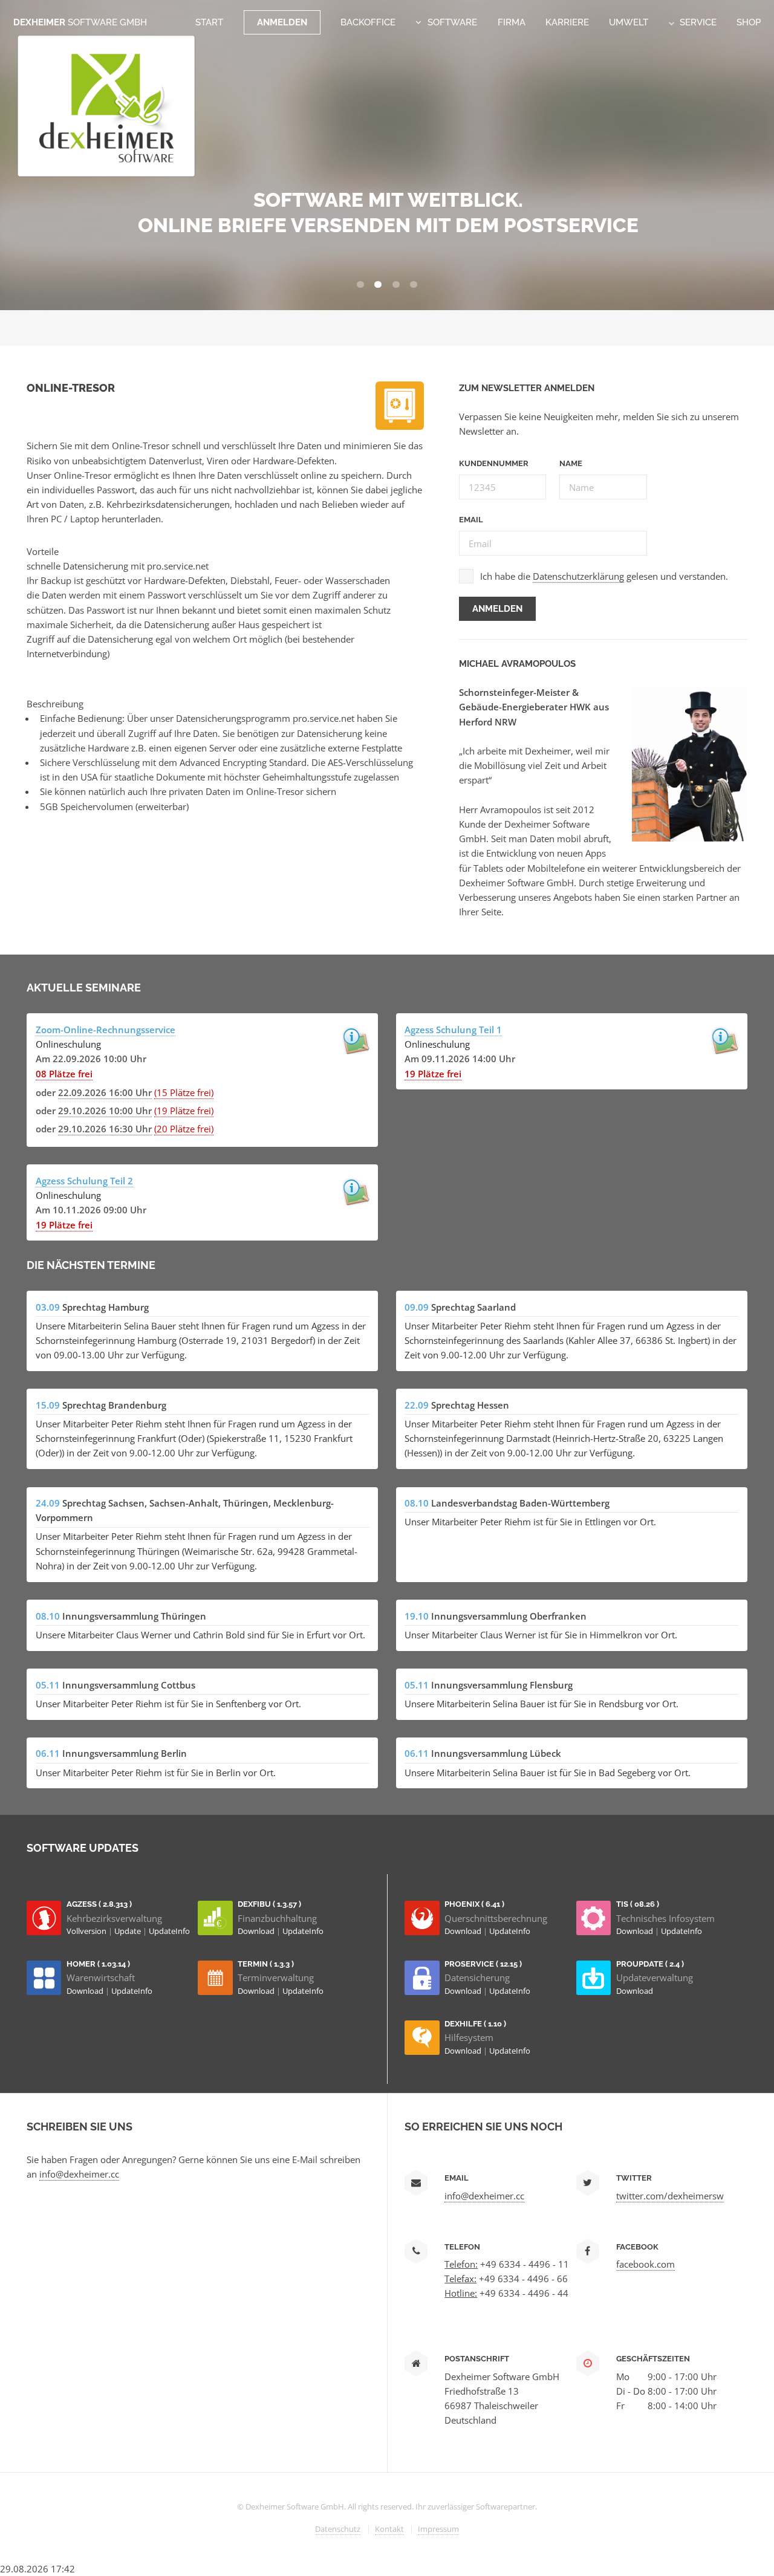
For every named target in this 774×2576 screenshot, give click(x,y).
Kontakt (389, 2529)
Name (571, 463)
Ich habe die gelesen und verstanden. (604, 576)
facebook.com (646, 2264)
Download (257, 1931)
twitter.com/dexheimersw (670, 2196)
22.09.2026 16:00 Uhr (105, 1092)
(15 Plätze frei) (184, 1092)
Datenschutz (338, 2529)
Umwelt (629, 22)
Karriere (567, 22)
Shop (749, 22)
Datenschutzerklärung (578, 576)
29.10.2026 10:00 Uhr (105, 1111)
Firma (512, 22)
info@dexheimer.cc (79, 2174)
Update (128, 1931)
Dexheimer (80, 22)
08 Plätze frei (64, 1074)
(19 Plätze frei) (184, 1111)
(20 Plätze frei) (184, 1129)
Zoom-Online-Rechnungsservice (106, 1030)
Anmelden (282, 22)
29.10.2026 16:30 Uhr (105, 1129)
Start (209, 22)
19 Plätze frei (433, 1074)
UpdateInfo (169, 1931)
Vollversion (87, 1931)
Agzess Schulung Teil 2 (84, 1181)
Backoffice (368, 22)
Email (471, 520)
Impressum (438, 2529)
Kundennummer (494, 463)
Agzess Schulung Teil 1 (453, 1030)
